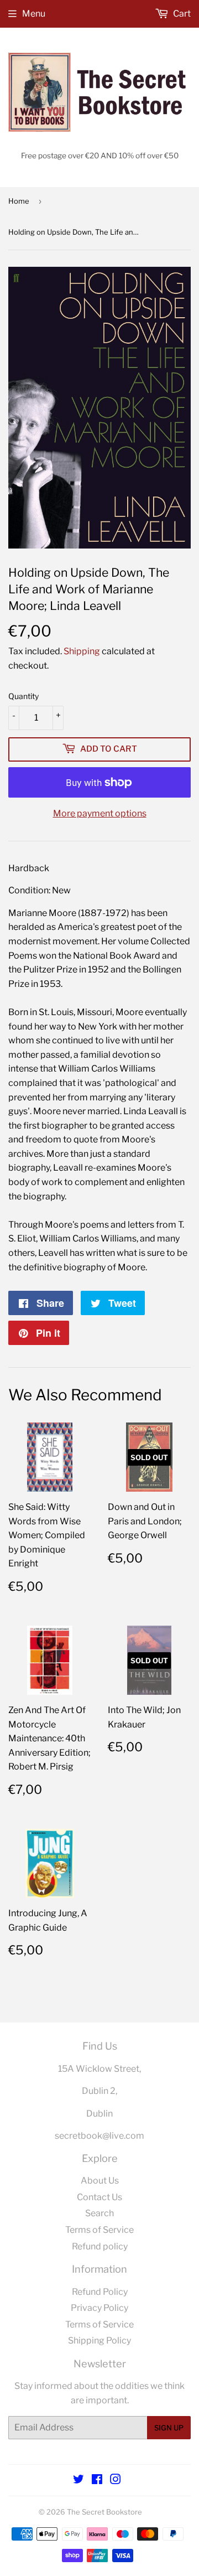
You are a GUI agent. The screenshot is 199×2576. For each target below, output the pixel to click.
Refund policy (100, 2246)
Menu (34, 14)
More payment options (100, 813)
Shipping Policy (99, 2340)
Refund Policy (100, 2292)
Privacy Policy (99, 2308)
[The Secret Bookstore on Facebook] (97, 2481)
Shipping (82, 651)
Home (19, 201)
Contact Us (99, 2197)
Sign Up (169, 2428)
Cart (181, 14)
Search (99, 2213)
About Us (100, 2181)
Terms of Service (99, 2230)
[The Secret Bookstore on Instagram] (116, 2481)
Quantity (23, 696)
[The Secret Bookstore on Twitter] (78, 2481)
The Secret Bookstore (104, 2512)
